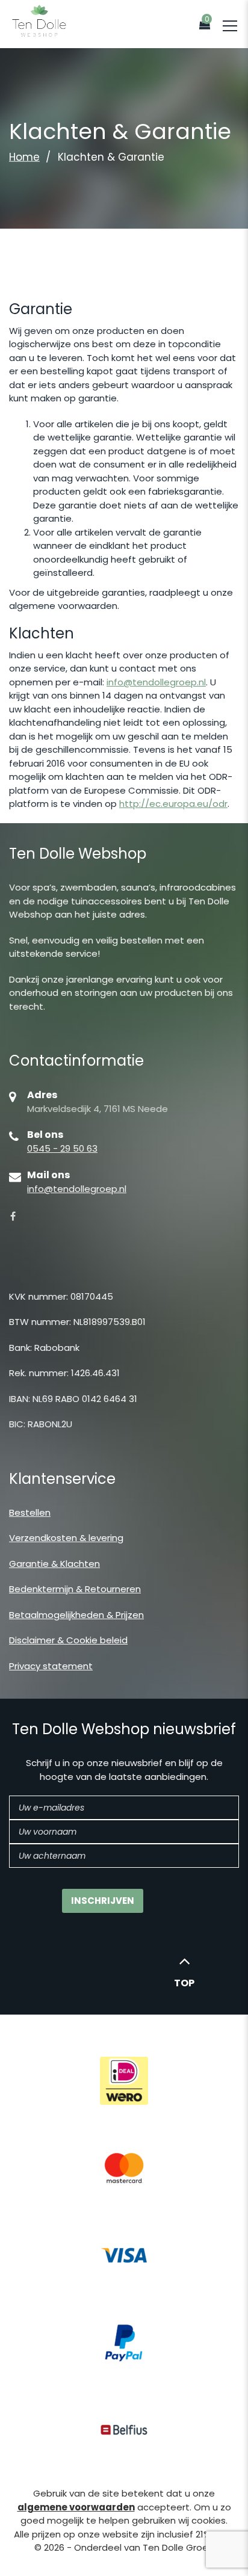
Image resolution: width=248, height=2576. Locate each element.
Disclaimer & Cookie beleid (68, 1640)
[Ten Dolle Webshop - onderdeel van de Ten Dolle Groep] (39, 20)
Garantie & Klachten (54, 1564)
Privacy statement (51, 1666)
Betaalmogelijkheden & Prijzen (76, 1615)
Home (24, 157)
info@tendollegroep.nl (156, 682)
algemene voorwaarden (76, 2507)
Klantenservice (62, 1479)
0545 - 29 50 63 (62, 1148)
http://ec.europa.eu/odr (173, 804)
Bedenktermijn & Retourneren (75, 1589)
